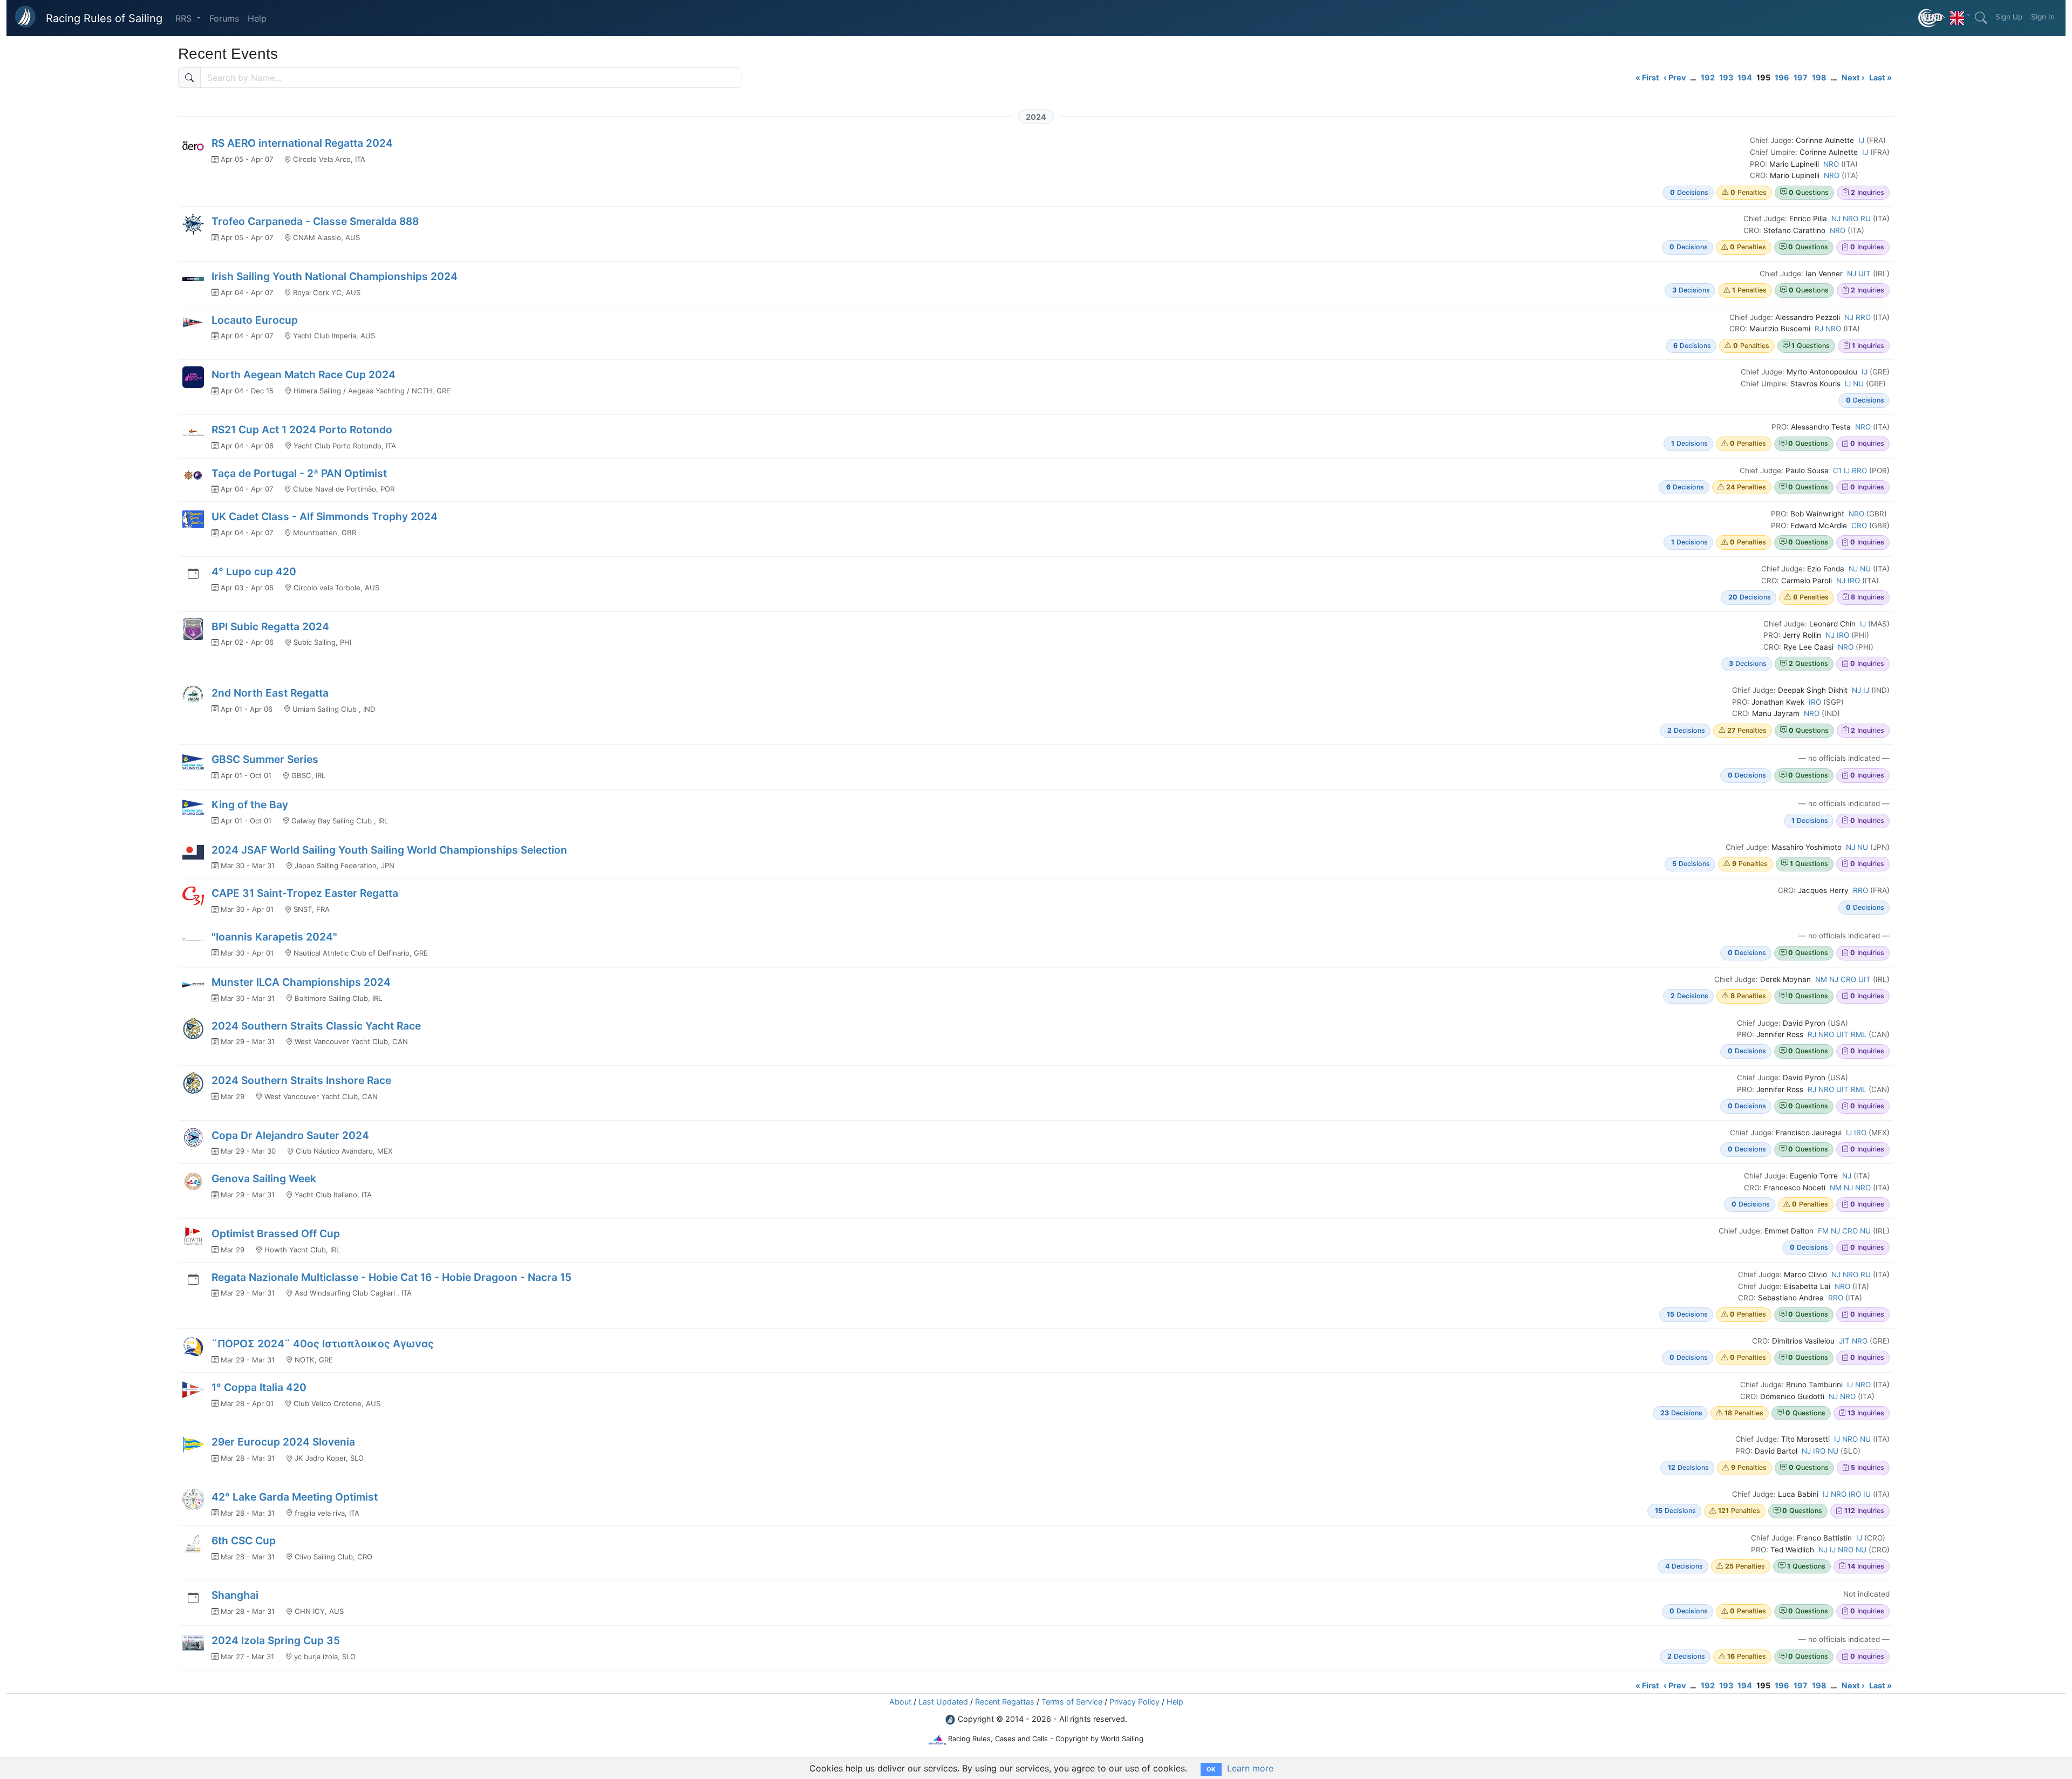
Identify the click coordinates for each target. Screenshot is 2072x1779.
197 (1801, 77)
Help (257, 18)
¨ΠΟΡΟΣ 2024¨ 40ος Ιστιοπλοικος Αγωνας (323, 1344)
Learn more (1250, 1768)
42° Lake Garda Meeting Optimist (295, 1497)
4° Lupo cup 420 (254, 571)
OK (1211, 1769)
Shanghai (235, 1595)
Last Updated (943, 1702)
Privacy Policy (1134, 1702)
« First (1647, 77)
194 (1745, 77)
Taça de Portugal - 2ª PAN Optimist (299, 473)
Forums (224, 18)
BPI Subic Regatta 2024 (270, 626)
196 (1782, 77)
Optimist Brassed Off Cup (276, 1233)
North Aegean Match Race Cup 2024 (304, 374)
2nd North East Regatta (270, 693)
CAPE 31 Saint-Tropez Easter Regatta (305, 893)
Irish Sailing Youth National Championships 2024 (335, 276)
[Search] (1981, 18)
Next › (1853, 77)
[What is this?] (1932, 18)
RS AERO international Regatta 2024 (302, 143)
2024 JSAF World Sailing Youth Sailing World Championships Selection (389, 850)
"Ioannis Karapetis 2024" (274, 937)
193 (1726, 77)
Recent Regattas (1005, 1702)
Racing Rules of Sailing (104, 18)
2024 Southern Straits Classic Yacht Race (316, 1026)
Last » (1880, 77)
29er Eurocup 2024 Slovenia (283, 1442)
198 (1819, 77)
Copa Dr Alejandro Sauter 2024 (290, 1135)
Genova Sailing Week (264, 1178)
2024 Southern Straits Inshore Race (301, 1080)
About (900, 1702)
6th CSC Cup (244, 1541)
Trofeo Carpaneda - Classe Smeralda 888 (315, 221)
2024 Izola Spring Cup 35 (276, 1640)
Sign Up (2009, 17)
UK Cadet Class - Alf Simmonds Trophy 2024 (325, 516)
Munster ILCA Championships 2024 (301, 982)
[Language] (1960, 15)
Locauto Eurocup (255, 320)
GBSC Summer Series (265, 759)
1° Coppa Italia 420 (259, 1387)
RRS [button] (185, 18)
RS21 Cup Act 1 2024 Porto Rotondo (302, 430)
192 (1708, 77)
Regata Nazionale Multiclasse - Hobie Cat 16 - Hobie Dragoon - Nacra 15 (391, 1277)
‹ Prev (1675, 77)
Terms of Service (1072, 1702)
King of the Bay (250, 805)
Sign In (2043, 17)
